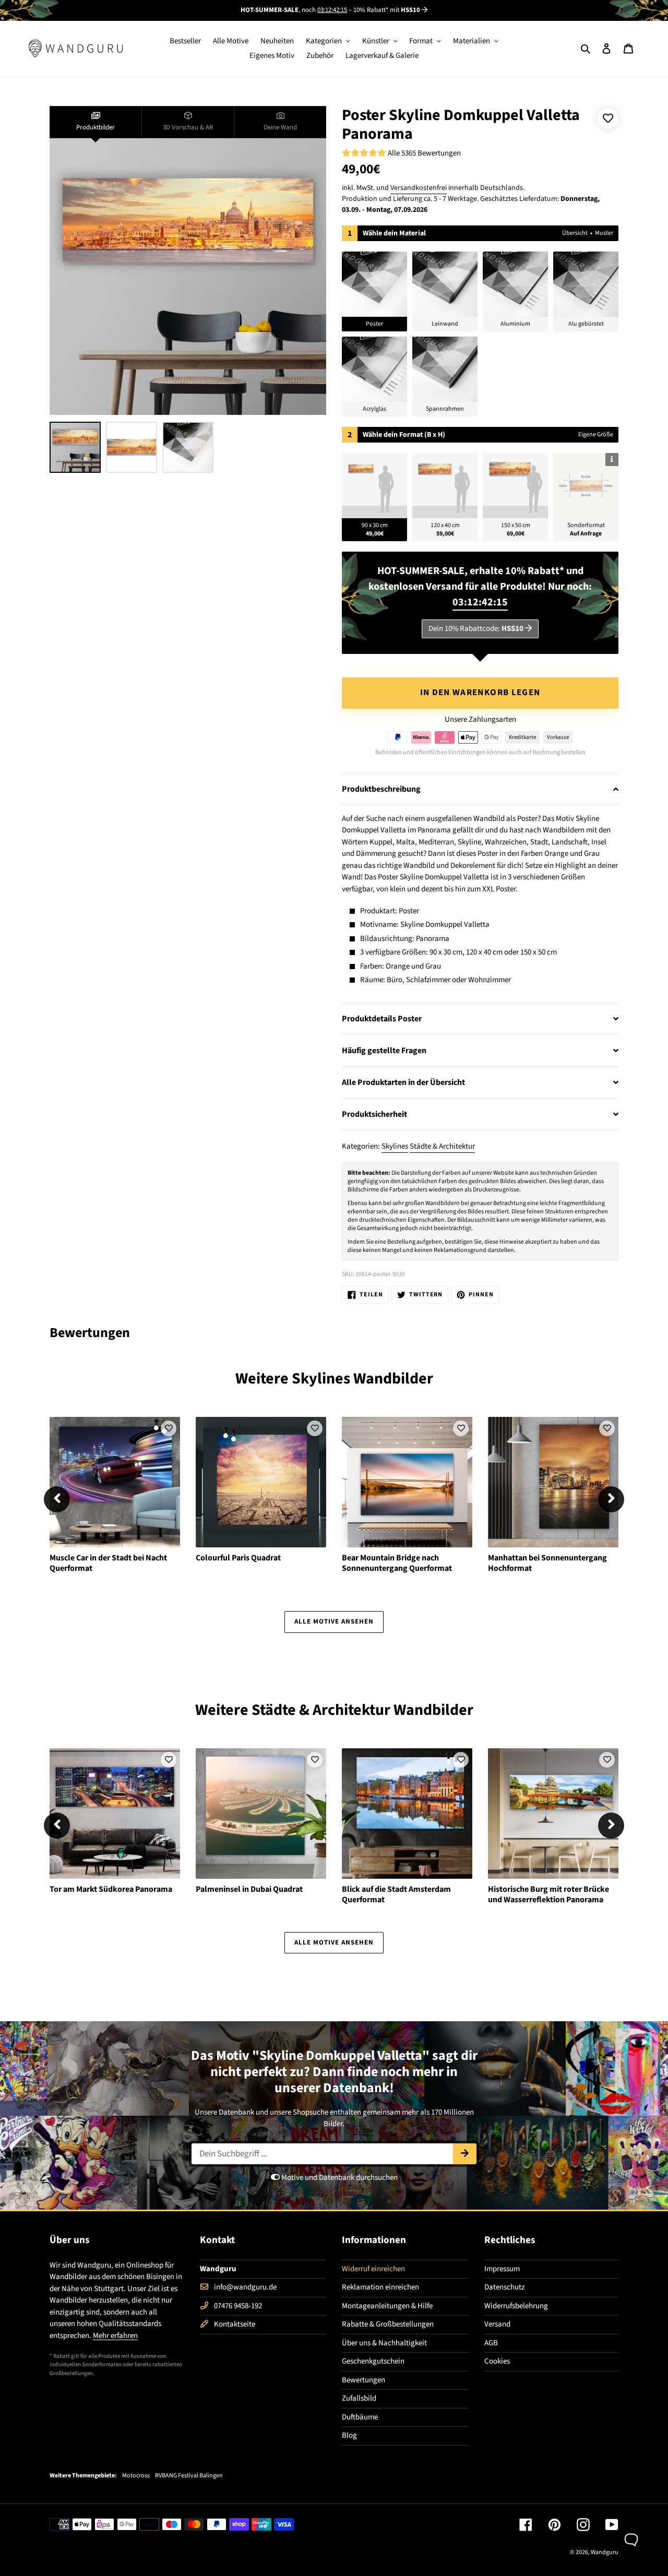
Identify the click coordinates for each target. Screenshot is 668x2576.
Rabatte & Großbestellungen (388, 2324)
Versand (497, 2324)
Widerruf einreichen (373, 2269)
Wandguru (605, 2552)
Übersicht (575, 233)
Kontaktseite (235, 2324)
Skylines (395, 1146)
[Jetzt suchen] (465, 2154)
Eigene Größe (596, 434)
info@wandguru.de (245, 2287)
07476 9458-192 (238, 2306)
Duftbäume (360, 2417)
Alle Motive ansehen (334, 1621)
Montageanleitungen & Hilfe (387, 2306)
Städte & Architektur (442, 1146)
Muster (604, 233)
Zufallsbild (359, 2398)
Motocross (136, 2476)
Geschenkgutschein (373, 2361)
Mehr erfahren (115, 2336)
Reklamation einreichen (380, 2287)
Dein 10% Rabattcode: (476, 629)
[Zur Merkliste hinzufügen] (608, 118)
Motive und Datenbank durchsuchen (339, 2178)
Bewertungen (363, 2380)
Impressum (502, 2269)
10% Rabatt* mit (387, 10)
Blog (349, 2435)
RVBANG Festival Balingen (189, 2476)
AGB (491, 2343)
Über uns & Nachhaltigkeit (384, 2343)
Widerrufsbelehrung (516, 2306)
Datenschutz (504, 2287)
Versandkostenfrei (419, 188)
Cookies (497, 2361)
